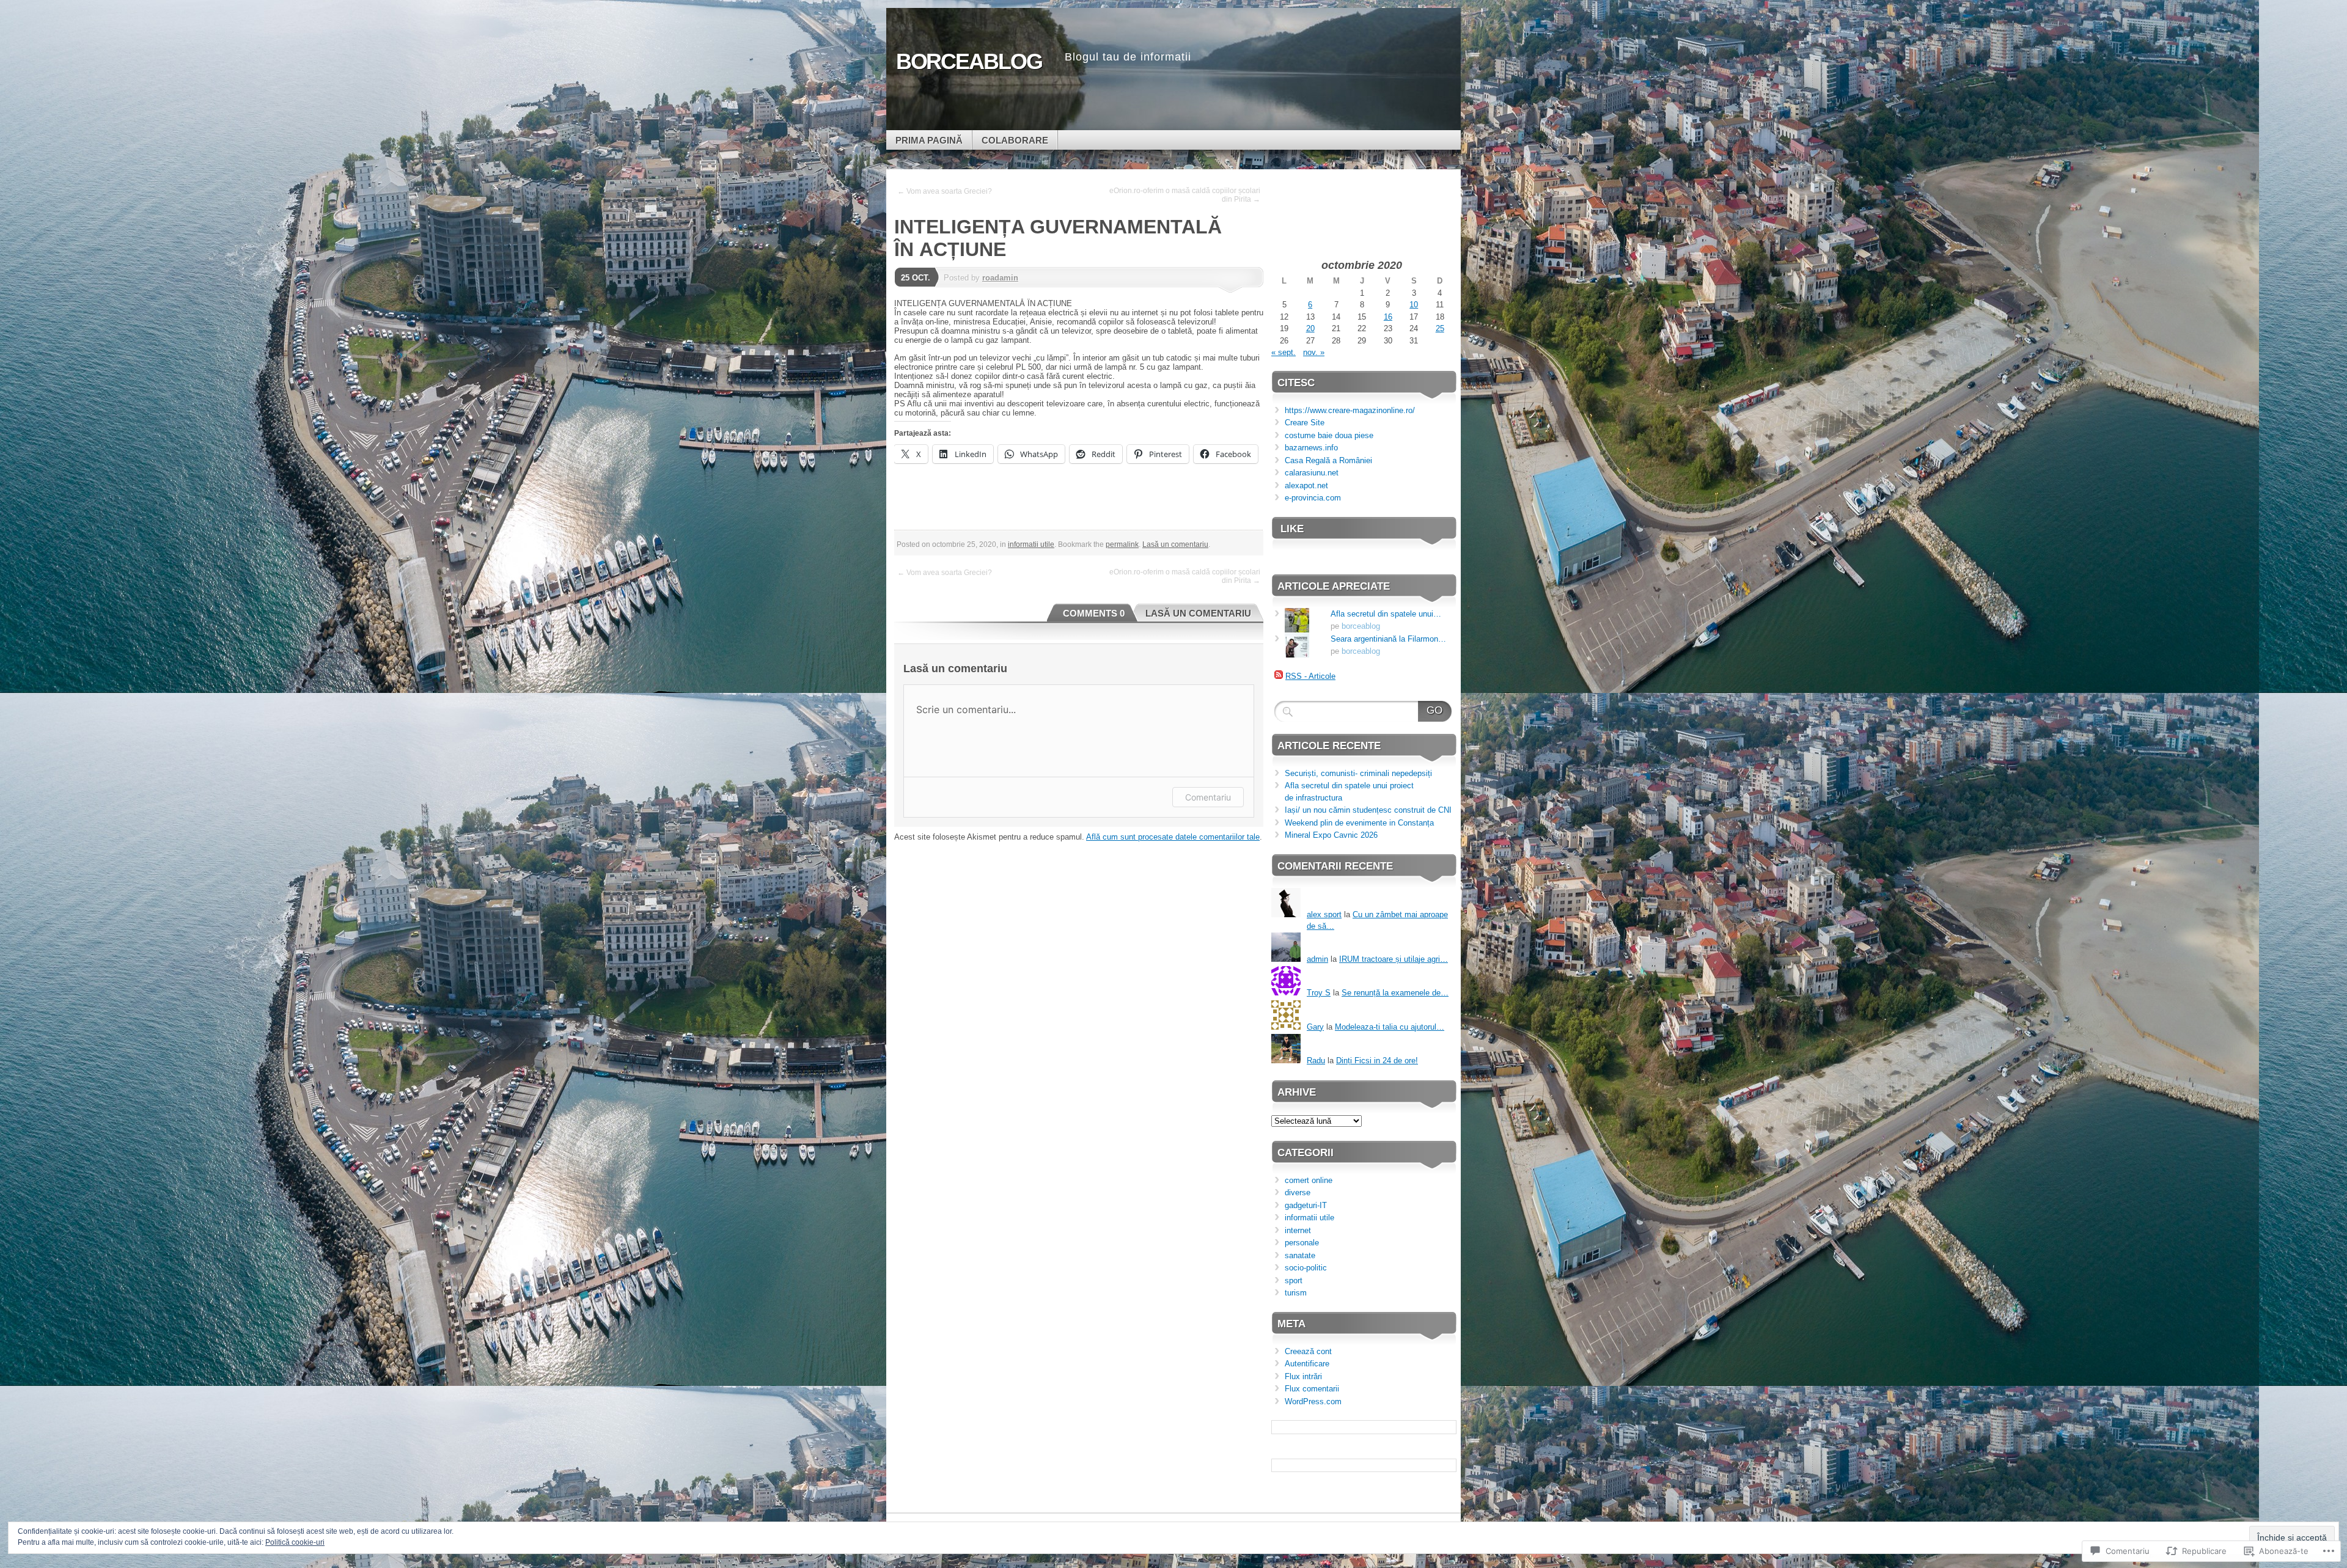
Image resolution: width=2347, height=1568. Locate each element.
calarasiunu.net (1312, 473)
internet (1298, 1230)
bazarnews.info (1311, 448)
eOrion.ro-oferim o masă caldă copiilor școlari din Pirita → (1185, 195)
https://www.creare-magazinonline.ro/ (1350, 410)
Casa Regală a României (1328, 460)
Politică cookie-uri (295, 1542)
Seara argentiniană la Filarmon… (1388, 639)
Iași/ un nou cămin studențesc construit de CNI (1368, 810)
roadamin (1000, 278)
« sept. (1284, 352)
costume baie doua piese (1329, 435)
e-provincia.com (1313, 498)
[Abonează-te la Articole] (1279, 676)
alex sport (1324, 914)
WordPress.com (1313, 1401)
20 (1310, 328)
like (1292, 529)
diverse (1298, 1192)
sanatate (1300, 1255)
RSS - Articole (1310, 676)
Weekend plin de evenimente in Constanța (1359, 823)
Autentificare (1307, 1364)
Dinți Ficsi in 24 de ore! (1377, 1061)
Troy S (1319, 993)
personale (1302, 1243)
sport (1294, 1280)
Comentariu (1208, 797)
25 (1440, 328)
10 (1414, 305)
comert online (1309, 1180)
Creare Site (1305, 423)
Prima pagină (929, 140)
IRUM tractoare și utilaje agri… (1394, 959)
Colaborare (1015, 140)
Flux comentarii (1312, 1389)
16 (1388, 317)
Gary (1315, 1027)
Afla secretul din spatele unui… (1386, 614)
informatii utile (1031, 544)
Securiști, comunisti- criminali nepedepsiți (1358, 773)
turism (1296, 1293)
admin (1317, 959)
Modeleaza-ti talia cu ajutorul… (1390, 1027)
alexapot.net (1306, 485)
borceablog (1361, 626)
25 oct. (916, 278)
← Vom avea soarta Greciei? (945, 191)
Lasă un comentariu (1175, 544)
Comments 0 (1094, 613)
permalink (1122, 544)
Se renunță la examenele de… (1395, 993)
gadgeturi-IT (1306, 1205)
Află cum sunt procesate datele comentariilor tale (1173, 837)
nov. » (1314, 352)
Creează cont (1308, 1351)
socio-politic (1306, 1268)
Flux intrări (1303, 1376)
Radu (1316, 1061)
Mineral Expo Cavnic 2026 (1331, 835)
